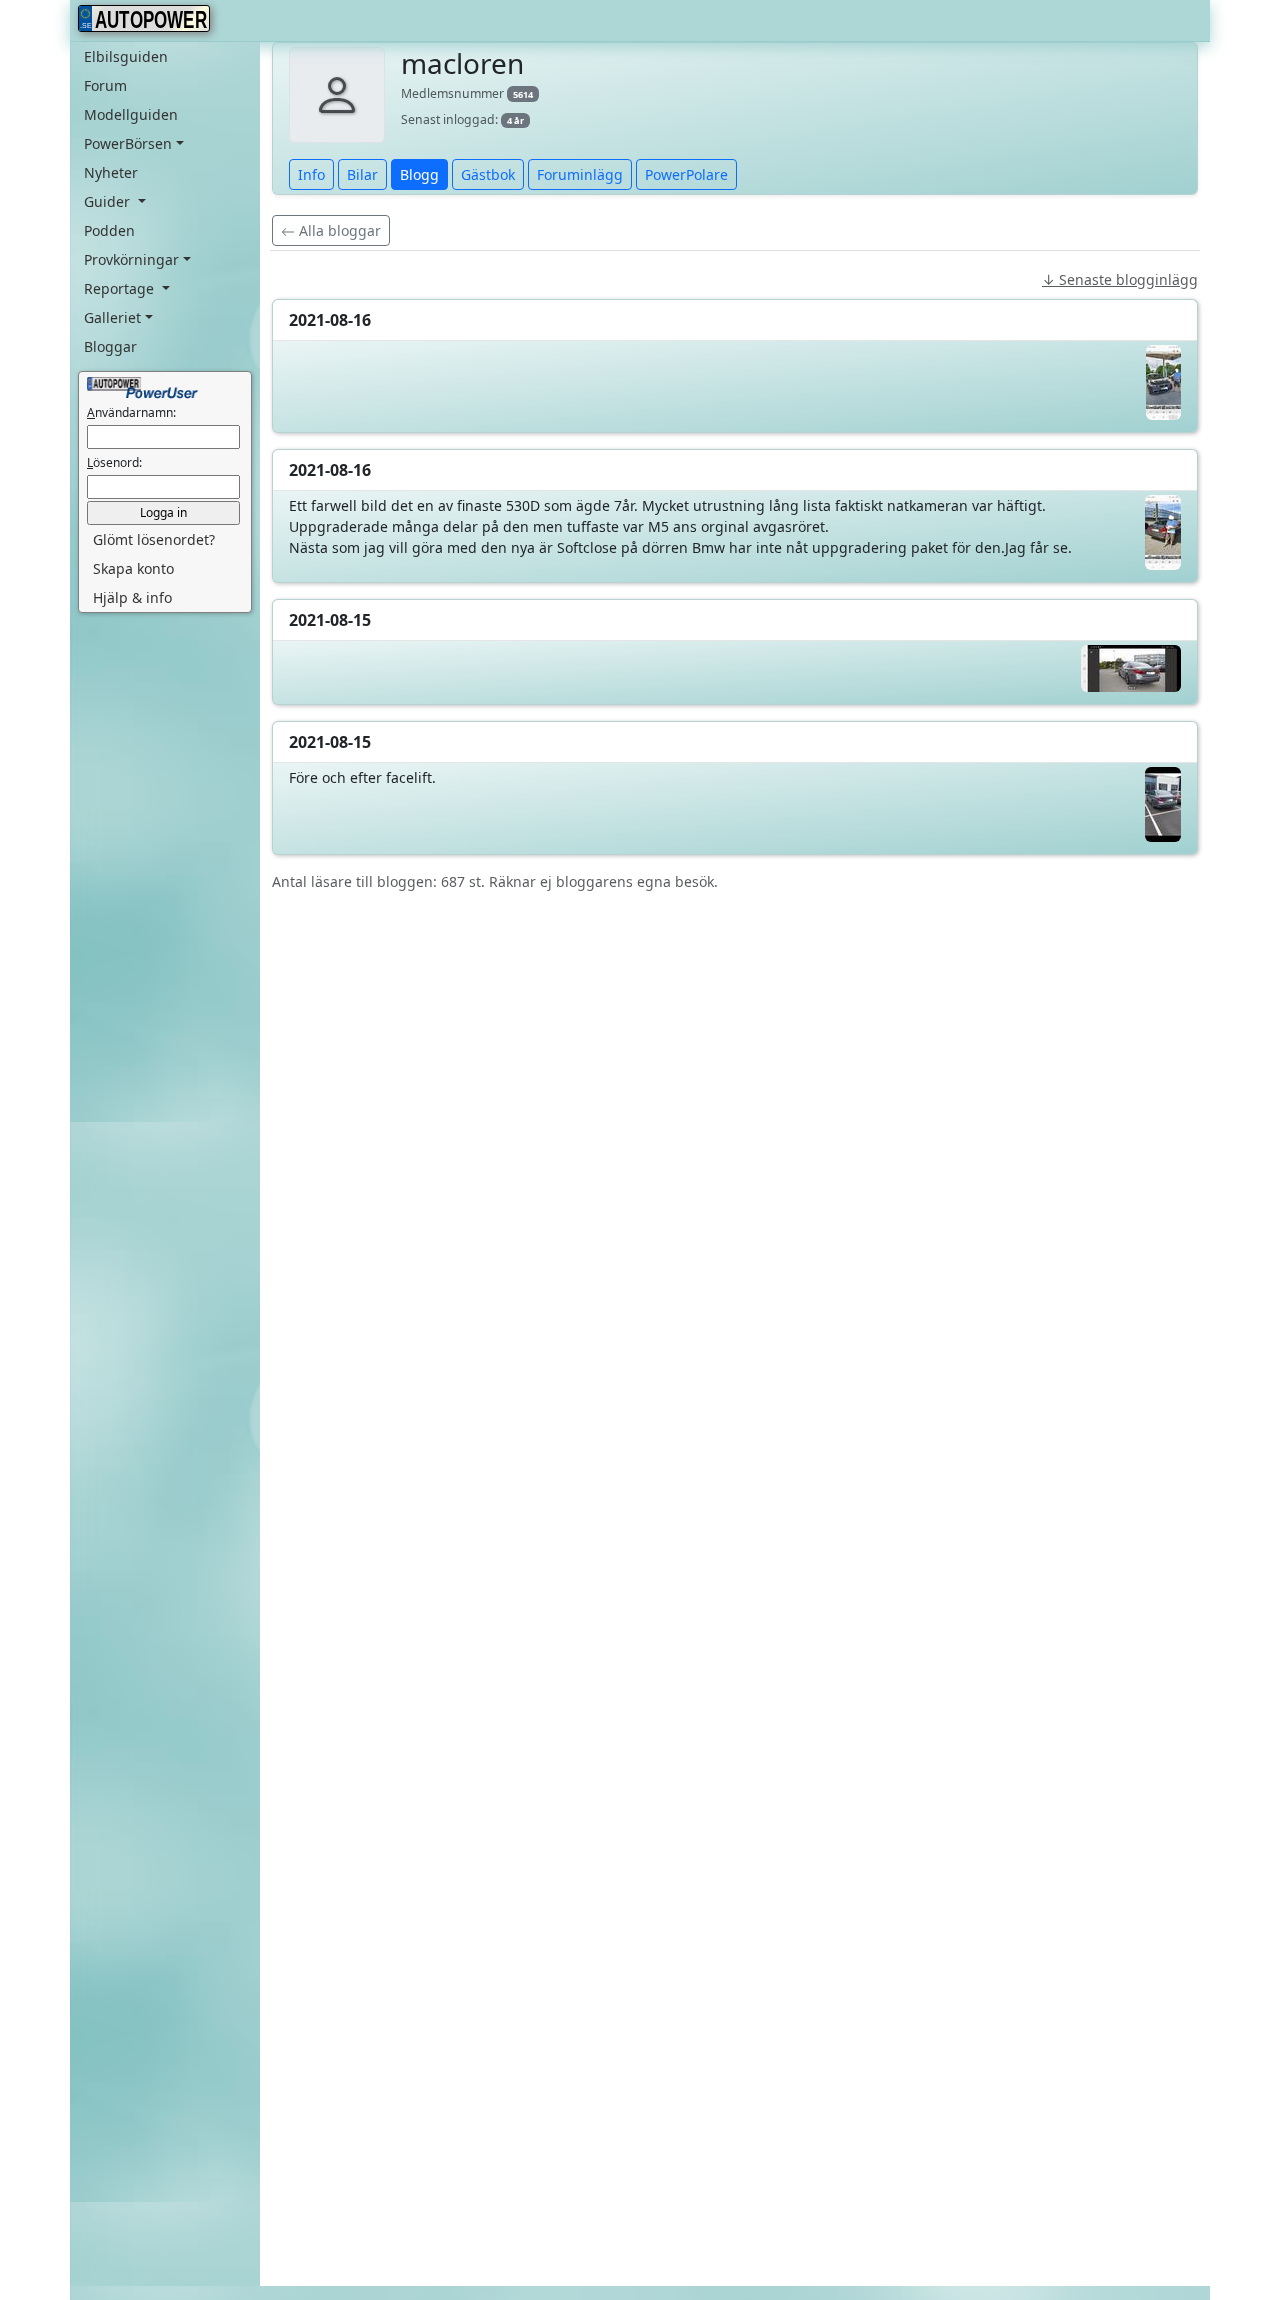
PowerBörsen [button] (128, 143)
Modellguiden (131, 114)
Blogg (419, 174)
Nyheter (111, 172)
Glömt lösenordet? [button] (154, 539)
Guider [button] (109, 201)
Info (311, 174)
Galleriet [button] (112, 317)
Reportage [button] (121, 288)
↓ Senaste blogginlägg (1120, 279)
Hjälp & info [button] (132, 597)
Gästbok (488, 174)
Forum (105, 85)
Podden (109, 230)
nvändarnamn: (131, 412)
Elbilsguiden (126, 56)
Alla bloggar (338, 230)
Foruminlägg (580, 174)
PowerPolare (686, 174)
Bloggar (110, 346)
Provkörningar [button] (131, 259)
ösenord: (114, 462)
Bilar (362, 174)
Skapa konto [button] (133, 568)
